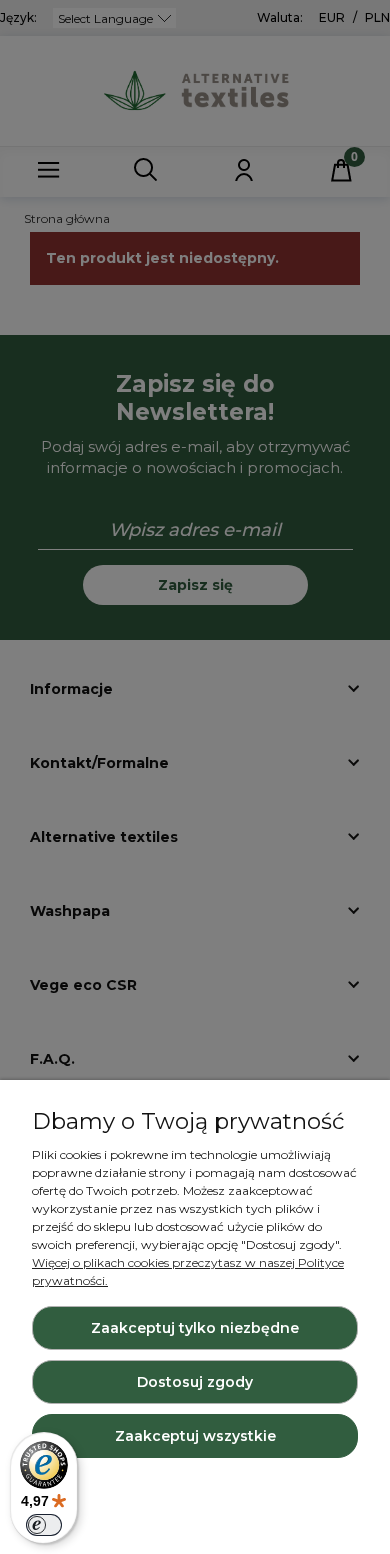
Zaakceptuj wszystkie (195, 1436)
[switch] (44, 1525)
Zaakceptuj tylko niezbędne (195, 1328)
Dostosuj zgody (195, 1382)
